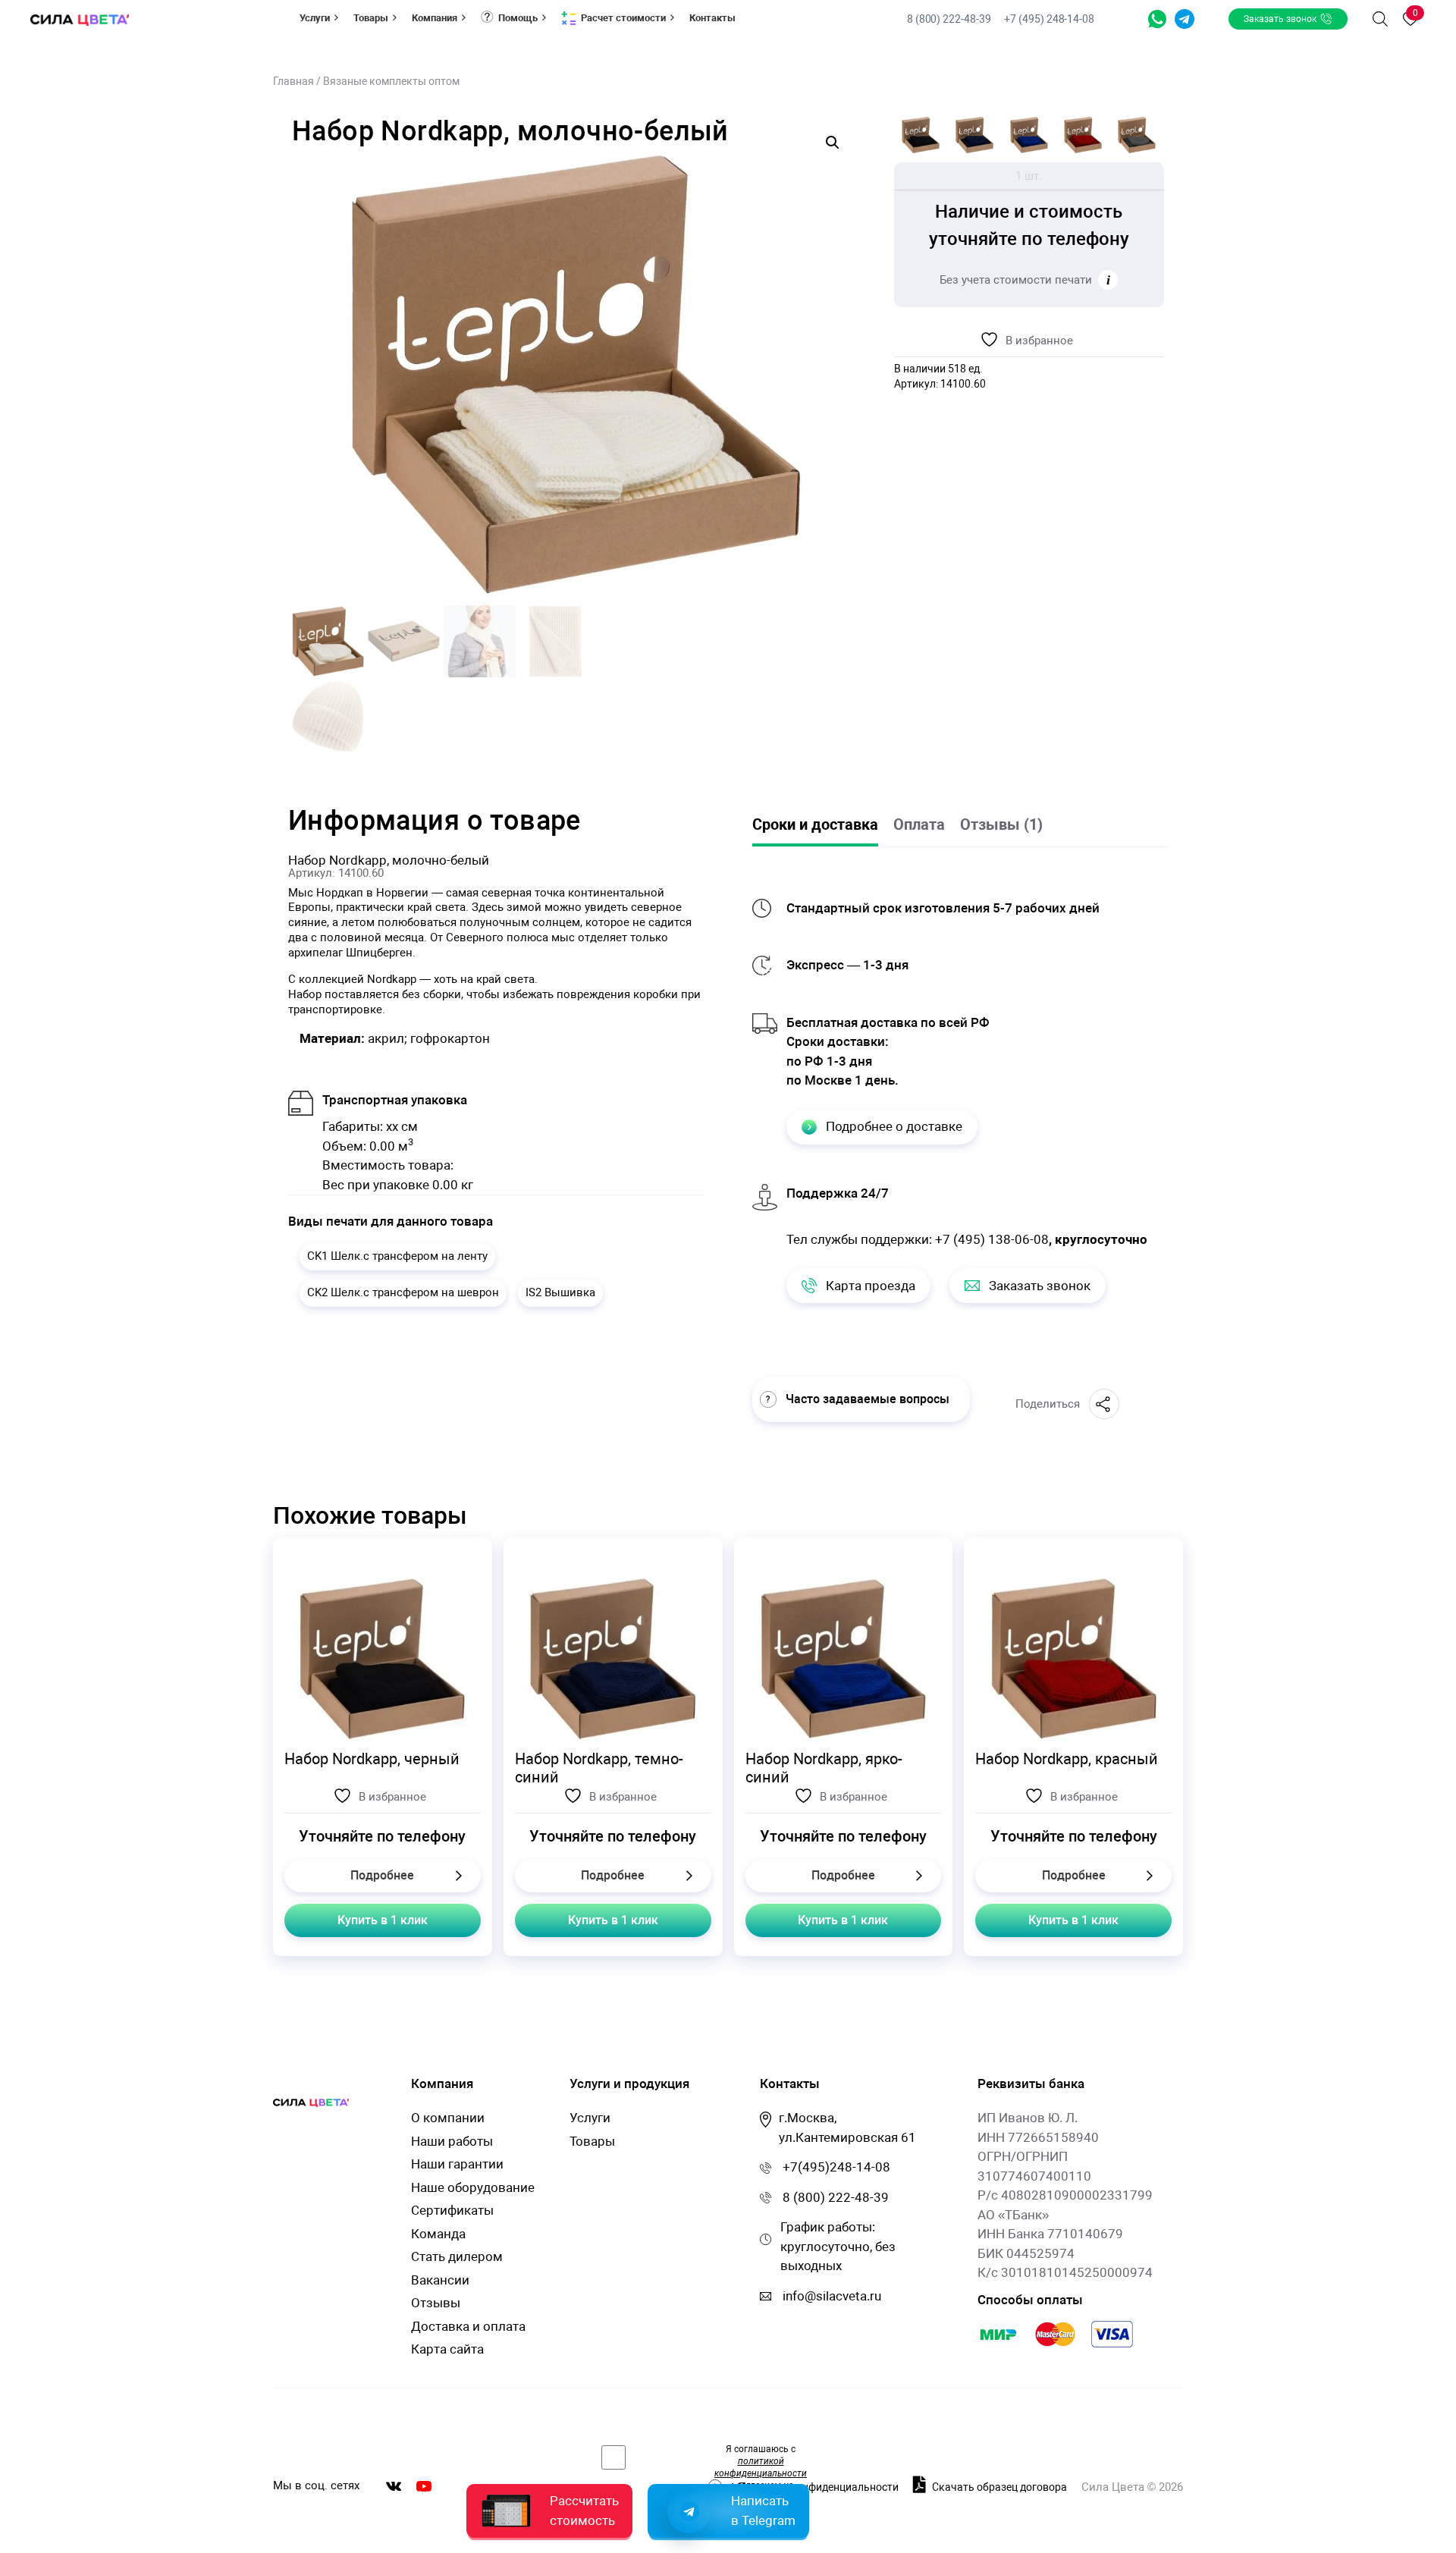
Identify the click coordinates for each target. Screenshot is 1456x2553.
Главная (293, 81)
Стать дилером (457, 2256)
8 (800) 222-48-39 (950, 19)
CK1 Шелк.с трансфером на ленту (397, 1256)
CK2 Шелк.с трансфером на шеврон (403, 1292)
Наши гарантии (457, 2164)
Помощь (518, 18)
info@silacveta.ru (832, 2296)
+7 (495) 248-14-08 (1049, 19)
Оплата (919, 824)
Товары (371, 18)
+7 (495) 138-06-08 (992, 1239)
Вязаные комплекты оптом (391, 81)
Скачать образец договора (998, 2487)
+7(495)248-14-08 (836, 2167)
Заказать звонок (1280, 19)
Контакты (712, 18)
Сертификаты (452, 2210)
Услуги (315, 18)
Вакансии (440, 2280)
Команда (438, 2234)
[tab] (823, 826)
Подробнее (382, 1875)
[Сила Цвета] (80, 19)
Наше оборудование (473, 2187)
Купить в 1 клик (383, 1920)
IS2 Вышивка (560, 1292)
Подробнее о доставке (894, 1126)
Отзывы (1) (1001, 824)
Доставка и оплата (468, 2326)
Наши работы (452, 2141)
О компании (448, 2118)
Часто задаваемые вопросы (868, 1399)
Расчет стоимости (623, 18)
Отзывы (436, 2303)
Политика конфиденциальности (819, 2487)
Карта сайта (447, 2349)
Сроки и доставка (815, 824)
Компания (435, 18)
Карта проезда (871, 1286)
